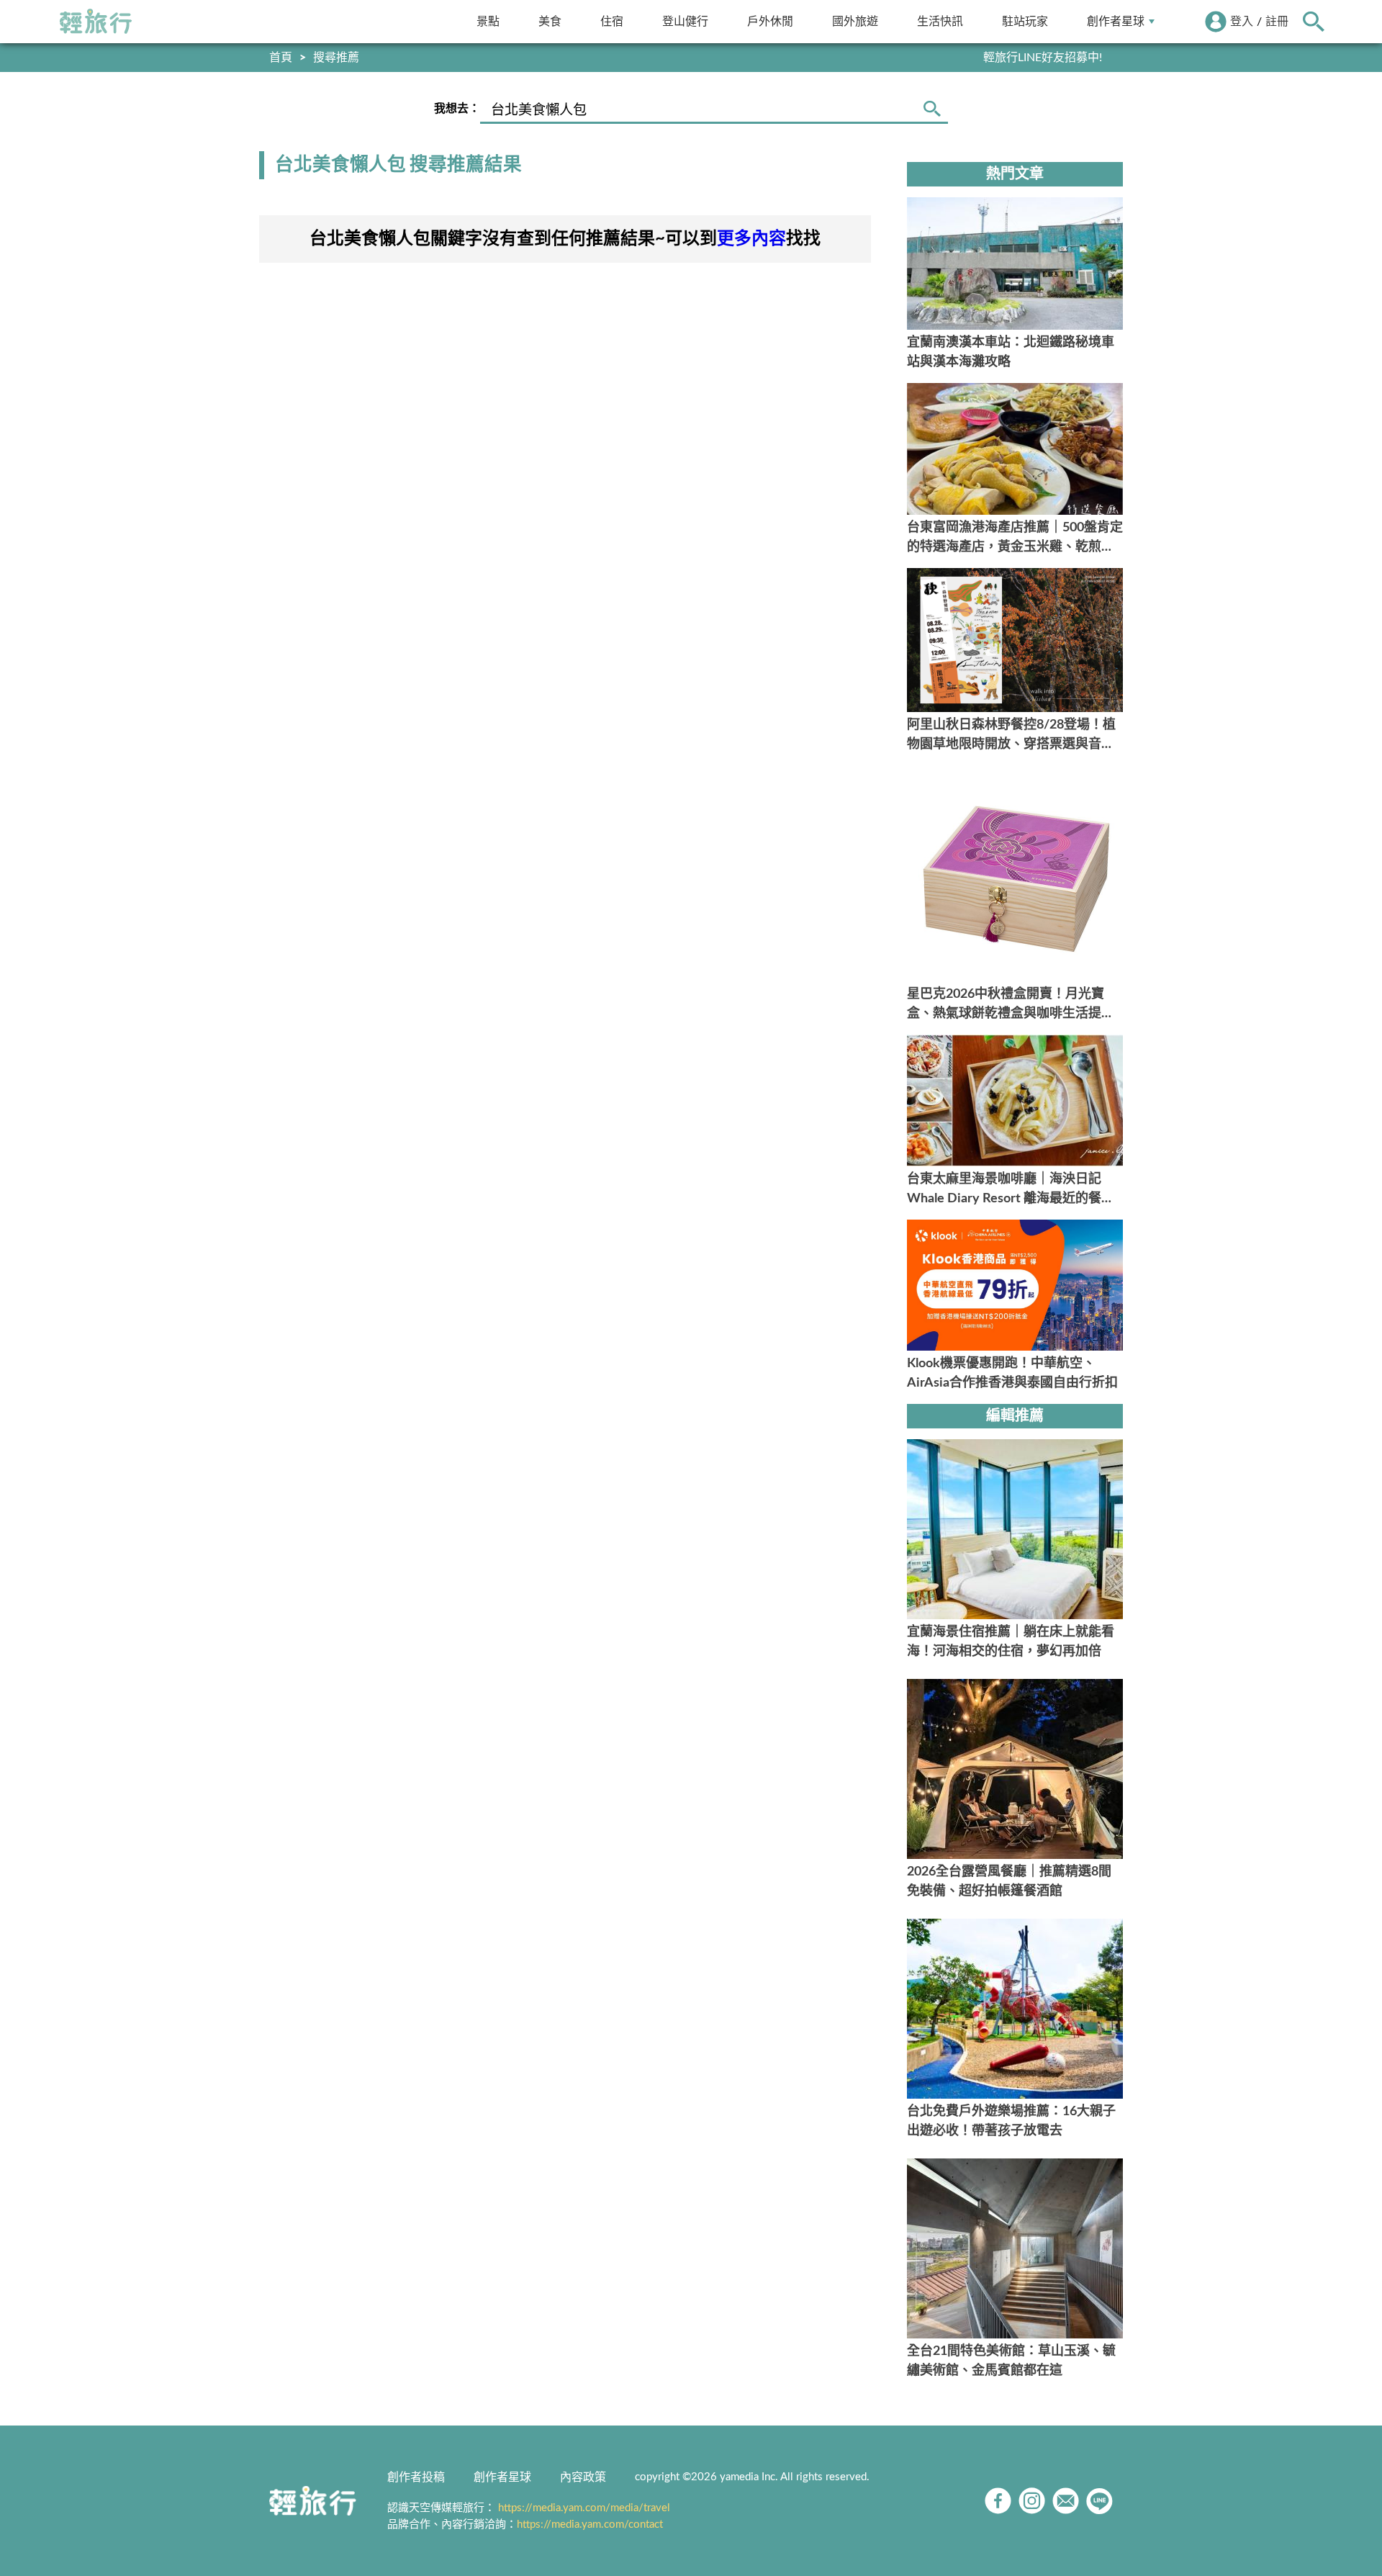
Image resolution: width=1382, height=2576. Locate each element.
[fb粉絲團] (998, 2501)
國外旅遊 (855, 21)
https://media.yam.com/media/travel (584, 2508)
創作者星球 (1116, 21)
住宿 (612, 21)
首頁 (281, 58)
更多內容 (751, 239)
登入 (1242, 22)
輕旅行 (96, 22)
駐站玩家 (1025, 21)
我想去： (457, 109)
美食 (550, 21)
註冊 (1277, 22)
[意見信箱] (1066, 2501)
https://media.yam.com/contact (590, 2525)
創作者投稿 (416, 2477)
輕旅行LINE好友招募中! (1043, 58)
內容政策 (583, 2477)
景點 (488, 21)
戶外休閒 (770, 21)
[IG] (1032, 2501)
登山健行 (685, 21)
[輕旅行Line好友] (1099, 2501)
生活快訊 (940, 21)
